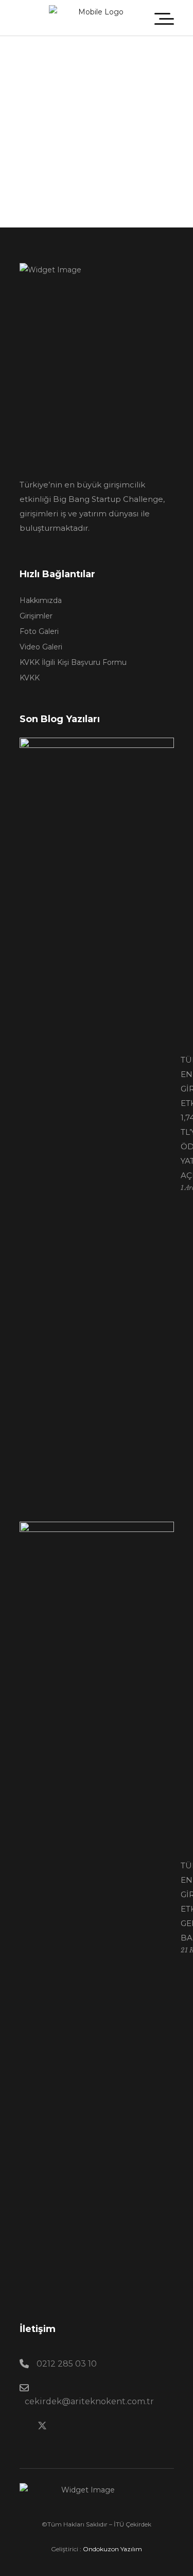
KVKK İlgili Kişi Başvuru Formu (73, 662)
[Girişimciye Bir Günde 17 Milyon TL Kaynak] (25, 92)
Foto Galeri (39, 631)
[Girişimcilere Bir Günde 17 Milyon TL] (25, 118)
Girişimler (36, 616)
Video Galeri (41, 647)
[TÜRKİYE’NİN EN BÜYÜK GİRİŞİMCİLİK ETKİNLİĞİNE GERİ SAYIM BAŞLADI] (97, 1909)
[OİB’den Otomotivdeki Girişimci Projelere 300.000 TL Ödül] (70, 77)
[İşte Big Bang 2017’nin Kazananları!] (97, 176)
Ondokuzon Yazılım (112, 2549)
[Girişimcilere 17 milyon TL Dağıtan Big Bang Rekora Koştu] (25, 105)
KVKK (30, 678)
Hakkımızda (41, 600)
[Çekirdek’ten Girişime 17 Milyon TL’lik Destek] (25, 64)
